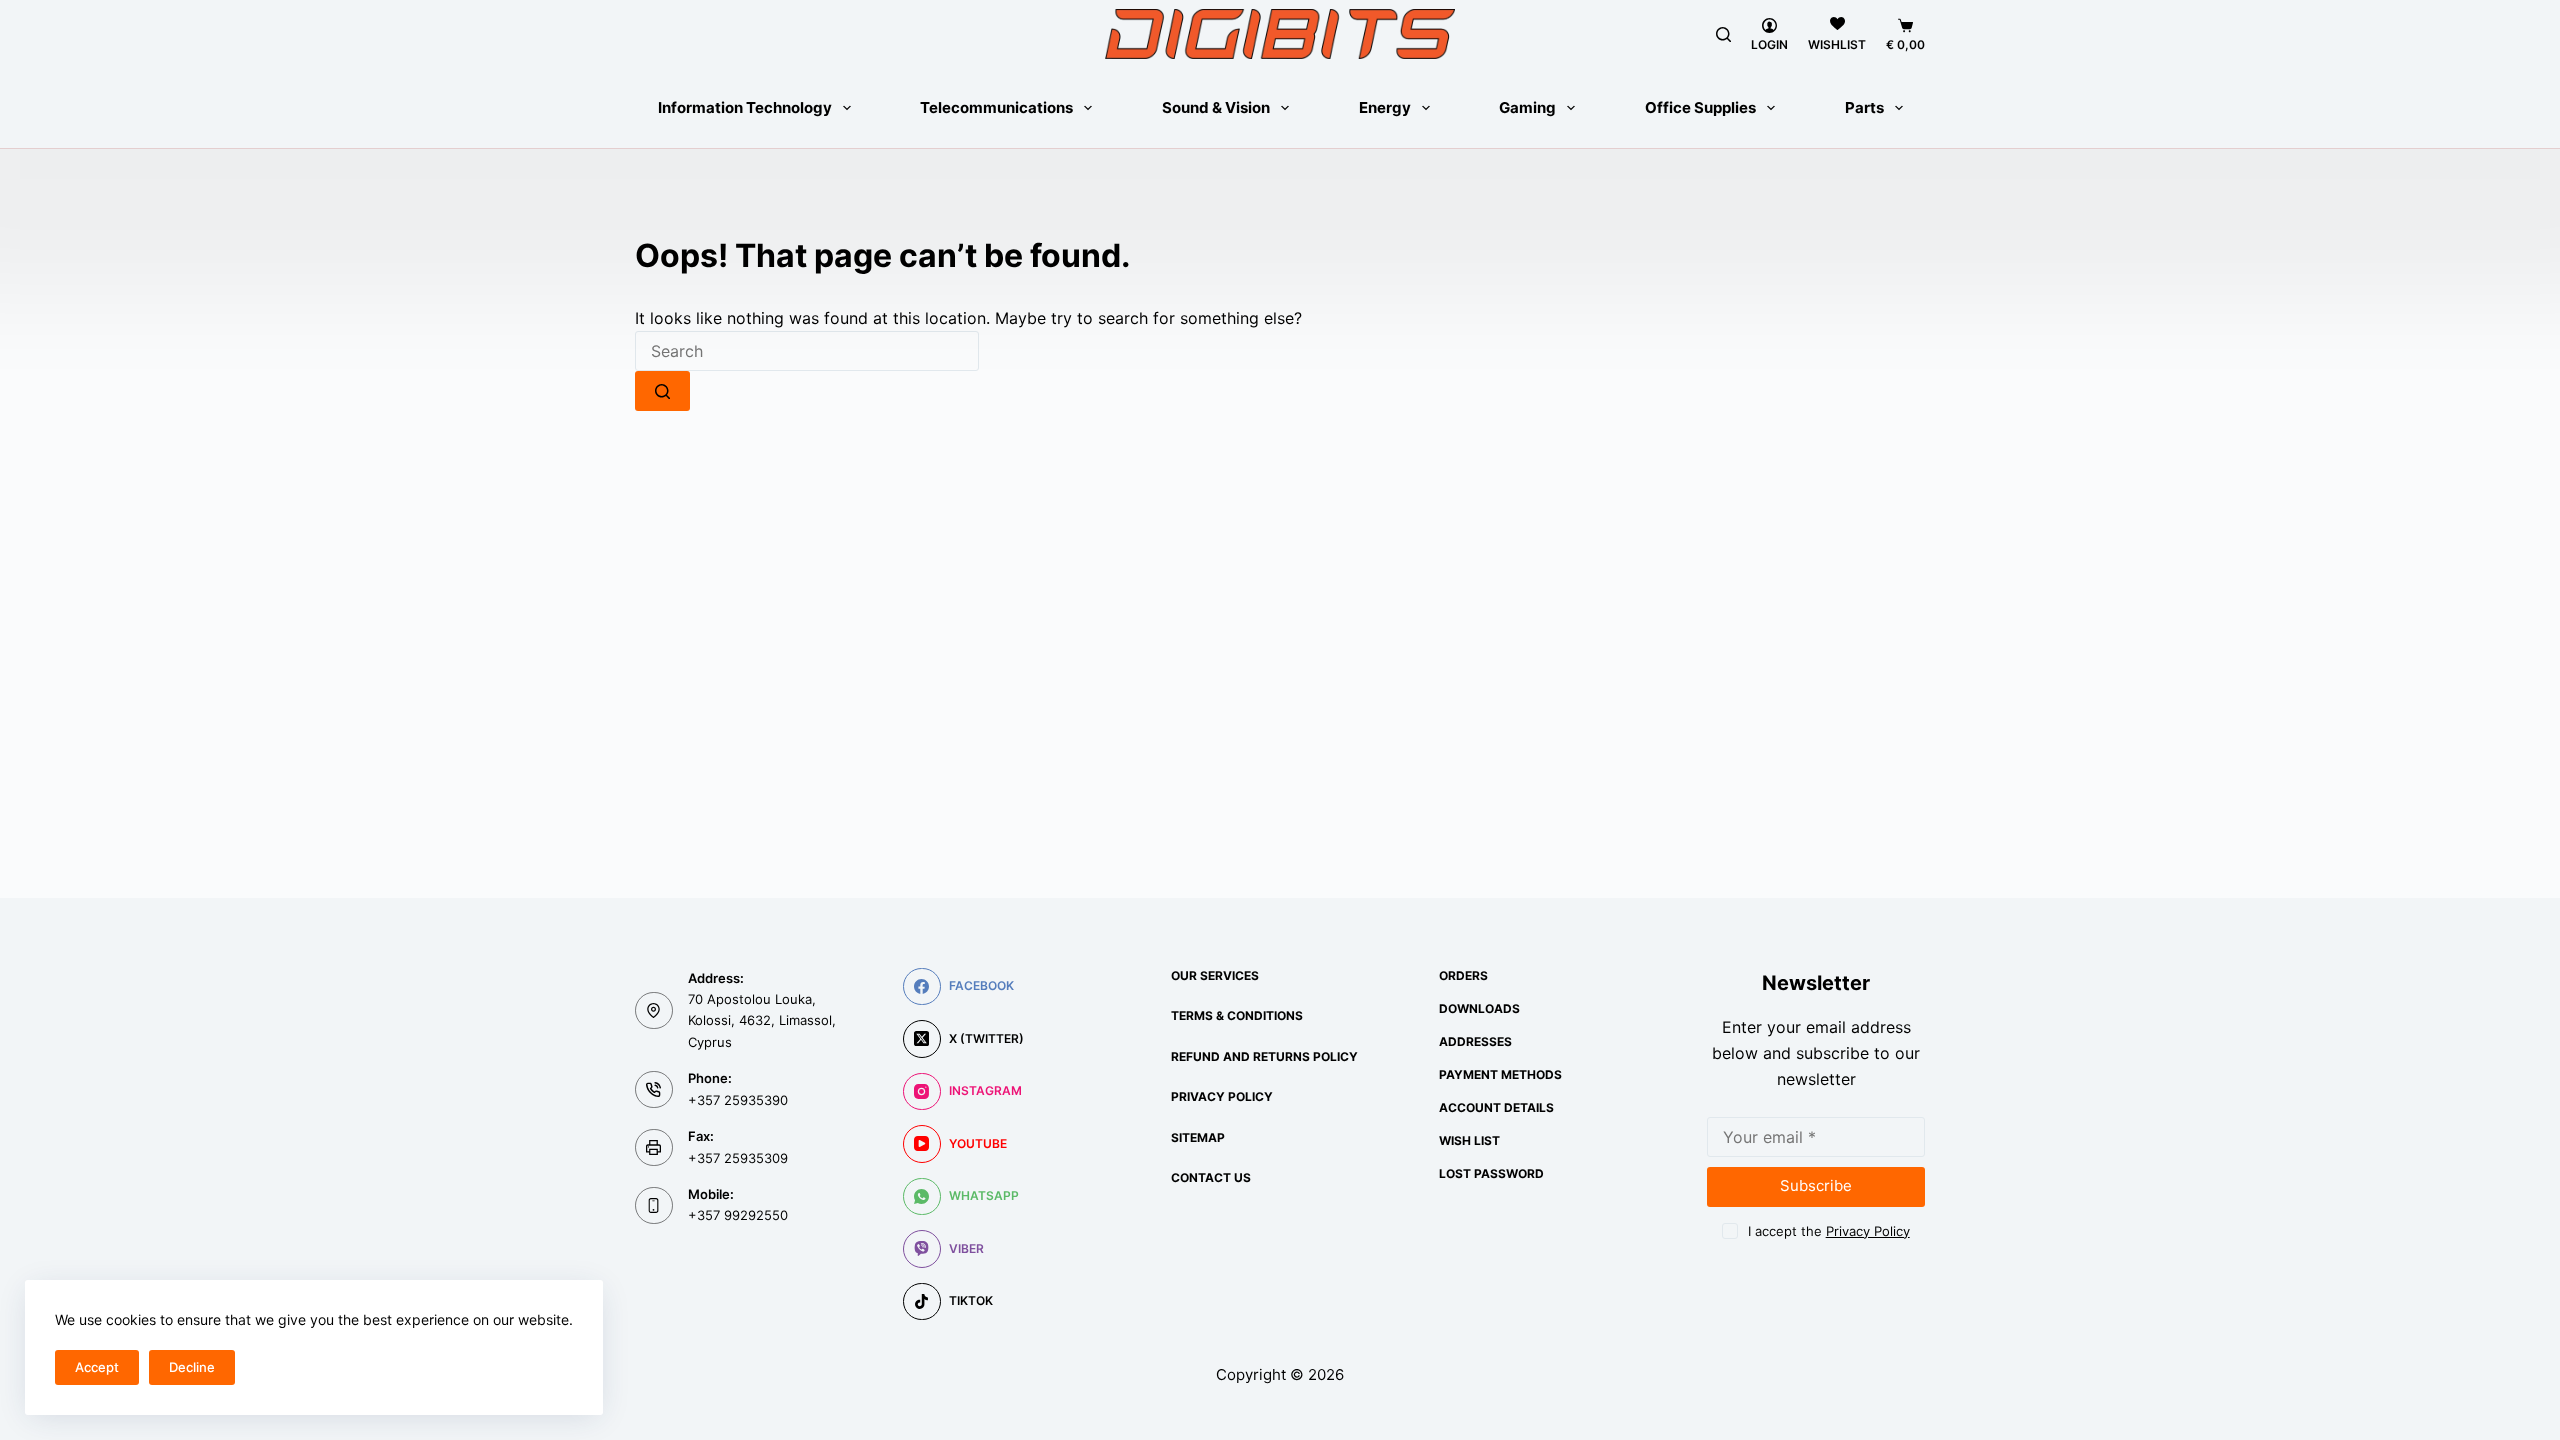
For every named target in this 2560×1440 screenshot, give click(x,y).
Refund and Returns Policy (1264, 1056)
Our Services (1215, 975)
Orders (1463, 975)
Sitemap (1198, 1137)
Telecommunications (996, 107)
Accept (97, 1367)
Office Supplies (1700, 107)
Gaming (1527, 107)
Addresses (1475, 1041)
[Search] (1723, 34)
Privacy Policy (1222, 1096)
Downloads (1479, 1008)
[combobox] (807, 351)
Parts (1864, 107)
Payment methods (1500, 1074)
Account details (1496, 1107)
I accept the (1829, 1231)
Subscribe (1816, 1185)
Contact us (1211, 1177)
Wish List (1469, 1140)
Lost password (1491, 1173)
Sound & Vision (1216, 107)
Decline (192, 1367)
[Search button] (662, 391)
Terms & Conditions (1237, 1015)
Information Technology (745, 107)
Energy (1385, 107)
